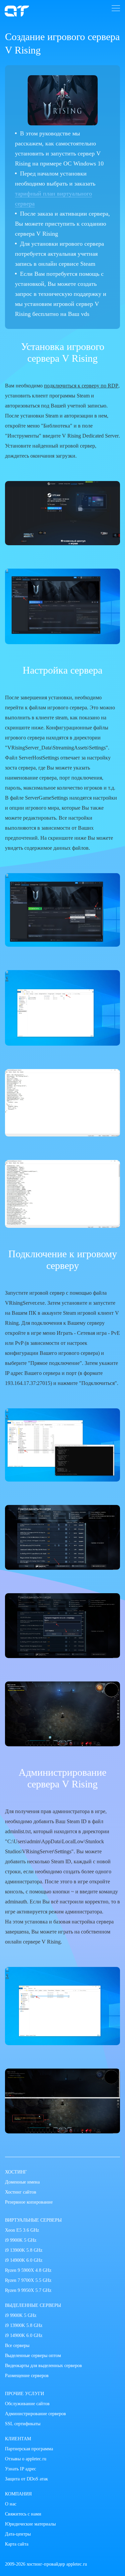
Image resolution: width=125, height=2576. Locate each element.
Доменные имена (22, 2182)
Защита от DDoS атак (26, 2479)
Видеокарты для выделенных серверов (43, 2366)
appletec (17, 11)
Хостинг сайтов (21, 2192)
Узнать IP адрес (20, 2469)
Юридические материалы (30, 2524)
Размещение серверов (27, 2376)
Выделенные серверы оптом (33, 2356)
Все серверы (17, 2346)
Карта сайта (17, 2544)
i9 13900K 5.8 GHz (24, 2250)
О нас (11, 2504)
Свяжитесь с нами (23, 2514)
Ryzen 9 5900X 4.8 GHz (28, 2270)
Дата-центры (18, 2534)
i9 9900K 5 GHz (21, 2240)
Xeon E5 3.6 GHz (22, 2230)
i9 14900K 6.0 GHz (24, 2260)
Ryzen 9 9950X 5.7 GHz (28, 2290)
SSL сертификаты (23, 2424)
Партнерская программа (29, 2449)
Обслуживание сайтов (27, 2404)
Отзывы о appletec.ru (26, 2459)
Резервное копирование (29, 2202)
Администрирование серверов (35, 2414)
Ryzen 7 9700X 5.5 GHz (28, 2280)
